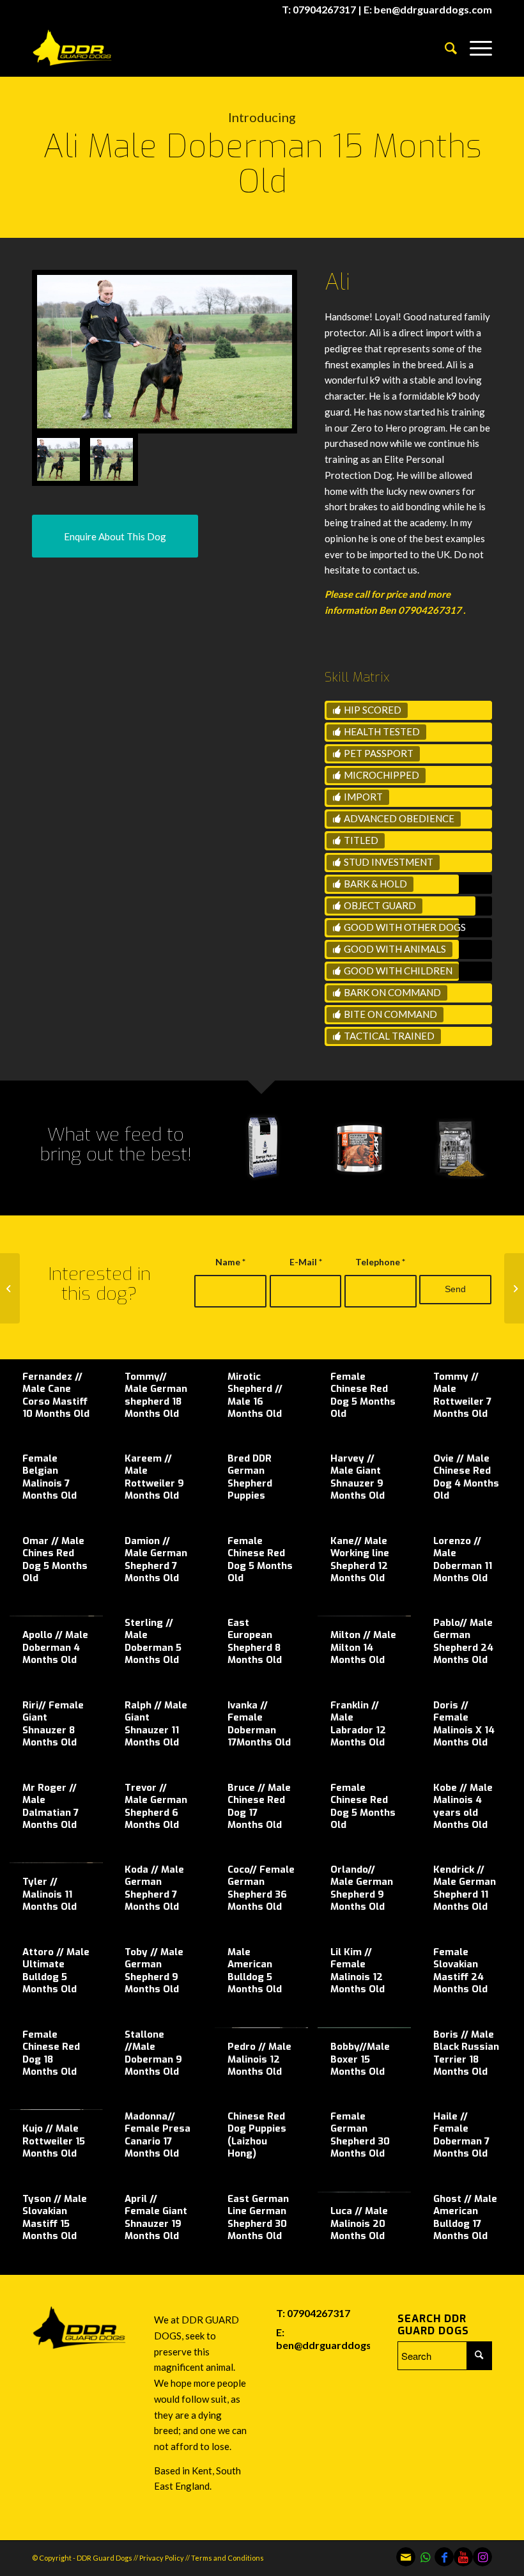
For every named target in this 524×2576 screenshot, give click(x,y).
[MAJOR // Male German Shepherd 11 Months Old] (10, 1288)
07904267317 (319, 2313)
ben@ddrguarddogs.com (335, 2345)
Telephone (380, 1262)
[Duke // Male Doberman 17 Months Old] (514, 1288)
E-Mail (306, 1262)
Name (230, 1262)
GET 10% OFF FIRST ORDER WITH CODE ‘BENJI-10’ (139, 2543)
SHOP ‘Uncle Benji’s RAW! (124, 2445)
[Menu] (474, 48)
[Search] (444, 48)
